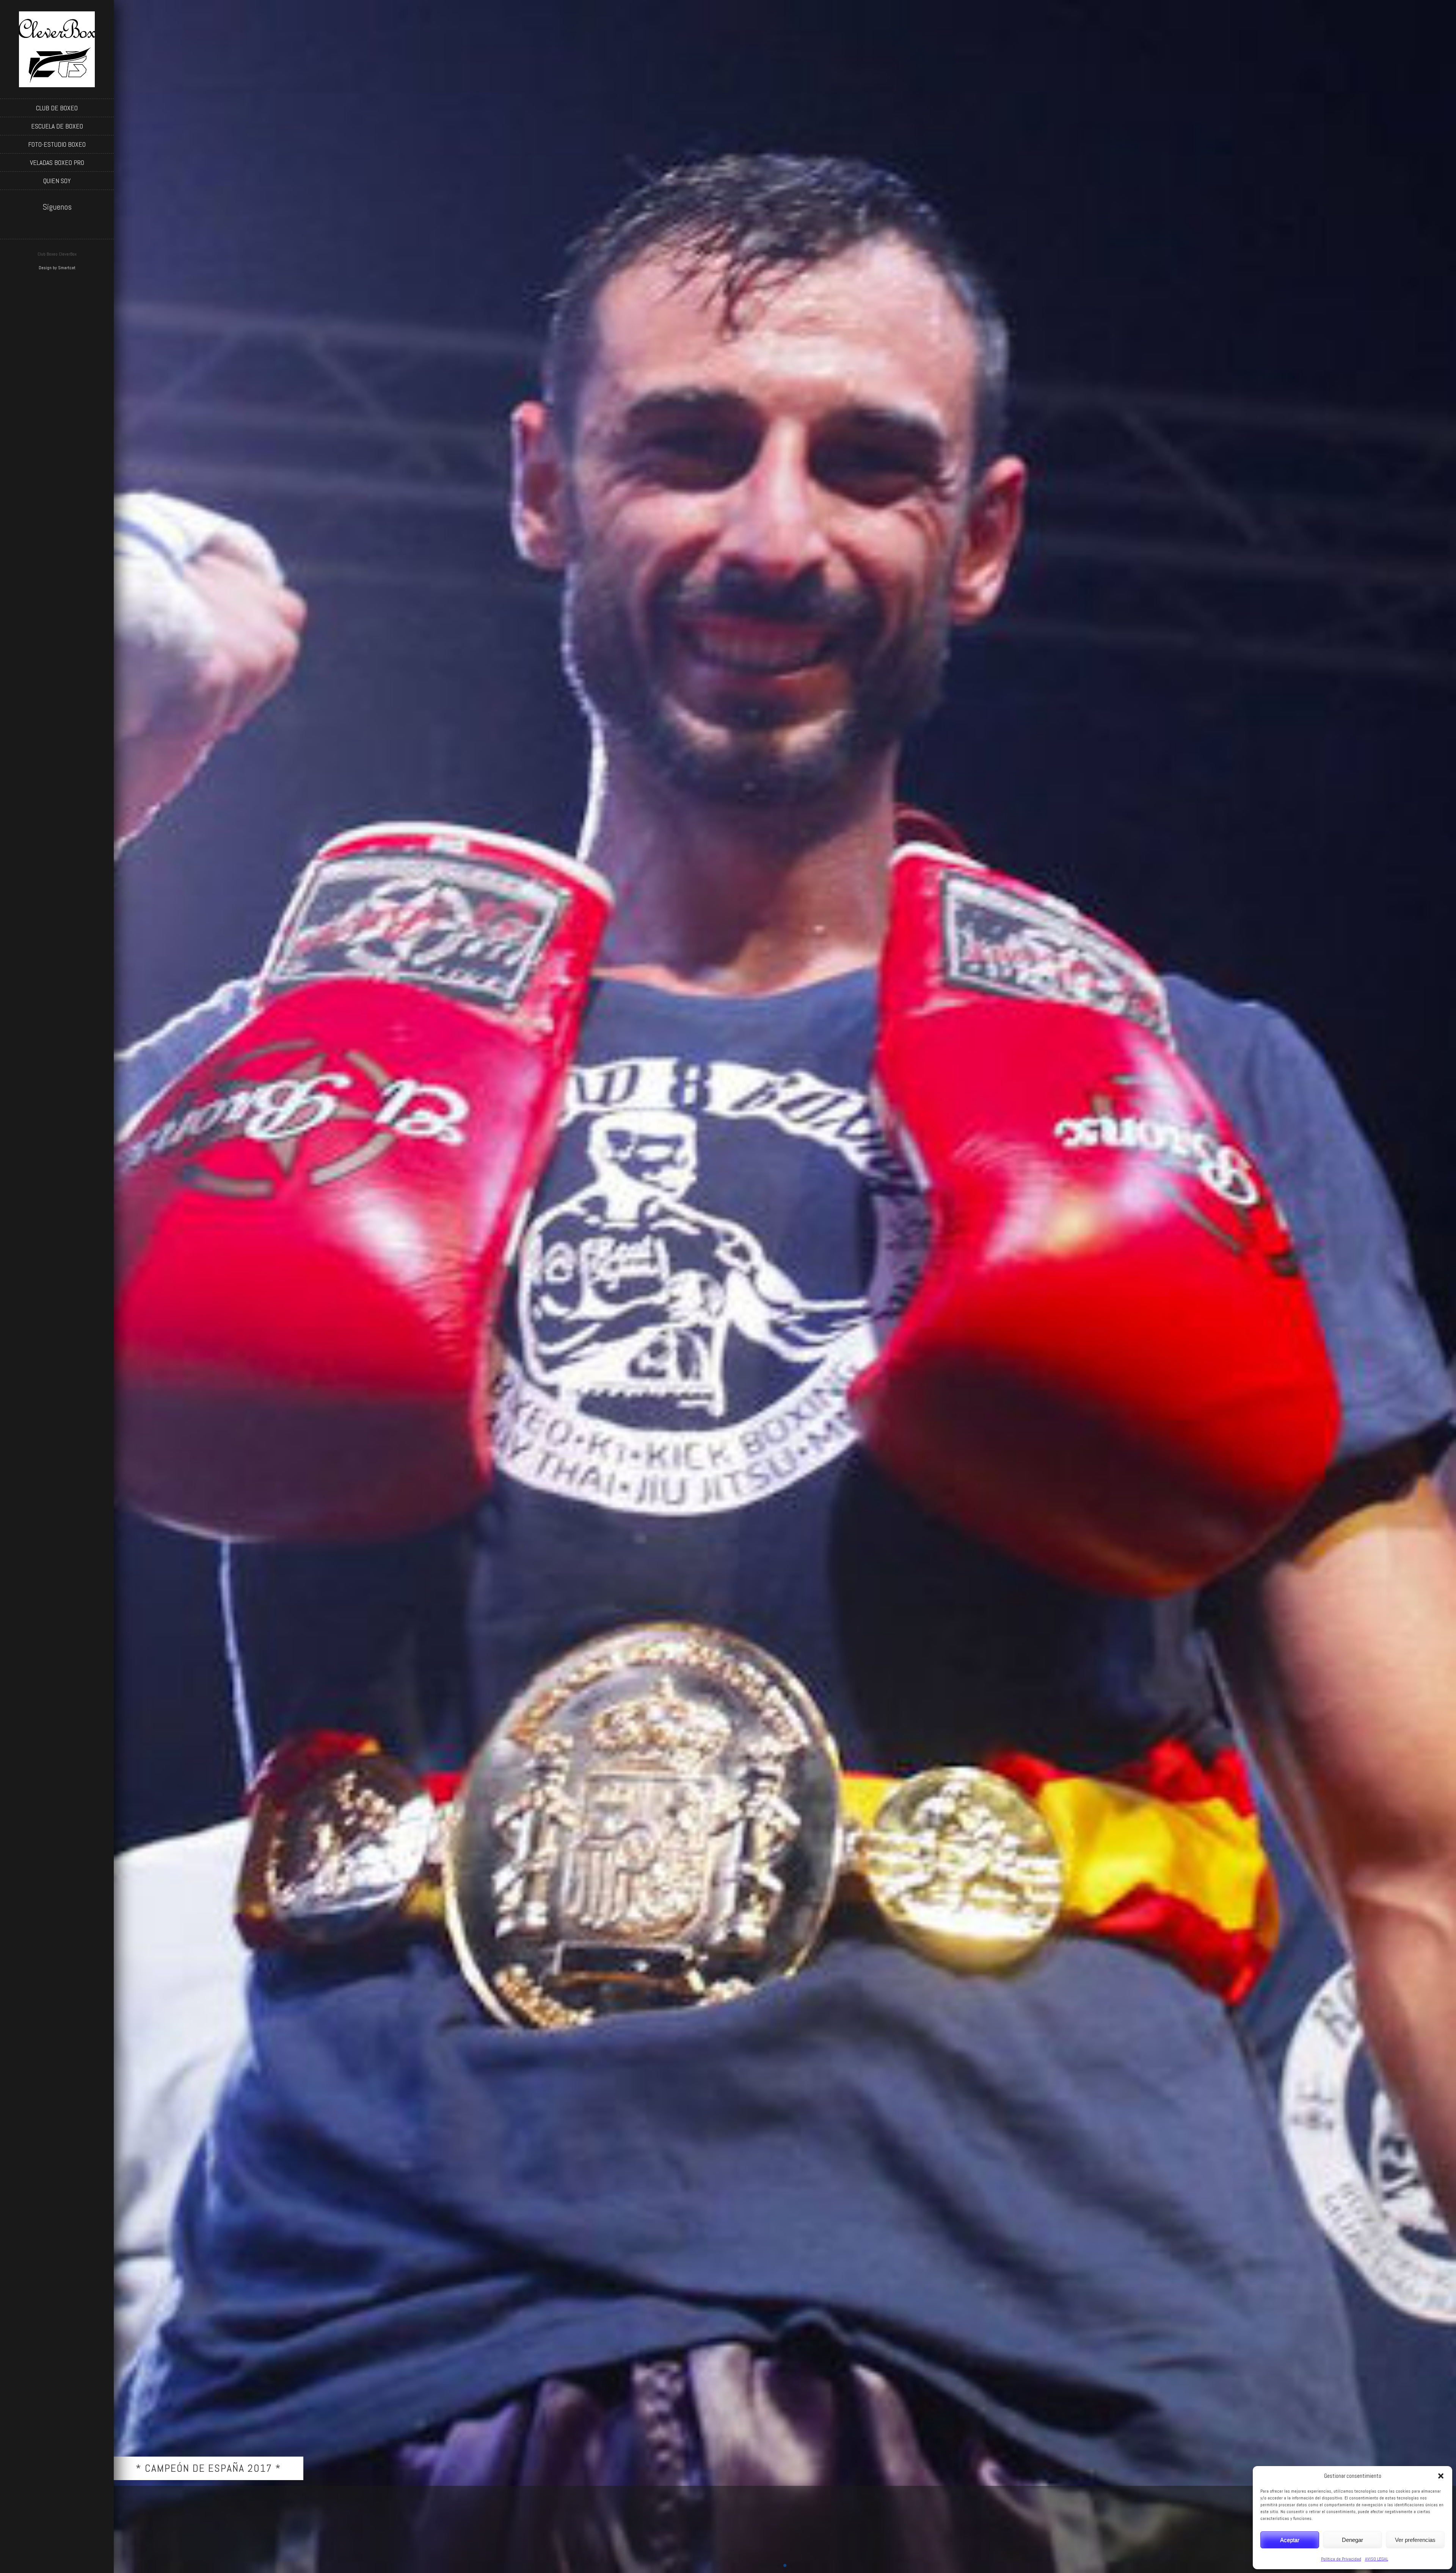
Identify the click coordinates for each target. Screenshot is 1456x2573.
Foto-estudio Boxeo (57, 144)
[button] (1441, 2476)
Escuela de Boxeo (57, 126)
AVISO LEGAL (1377, 2559)
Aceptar (1290, 2540)
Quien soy (57, 181)
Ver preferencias (1415, 2540)
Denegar (1352, 2540)
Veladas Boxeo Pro (57, 162)
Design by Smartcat (57, 268)
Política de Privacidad (1341, 2559)
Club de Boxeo (57, 108)
